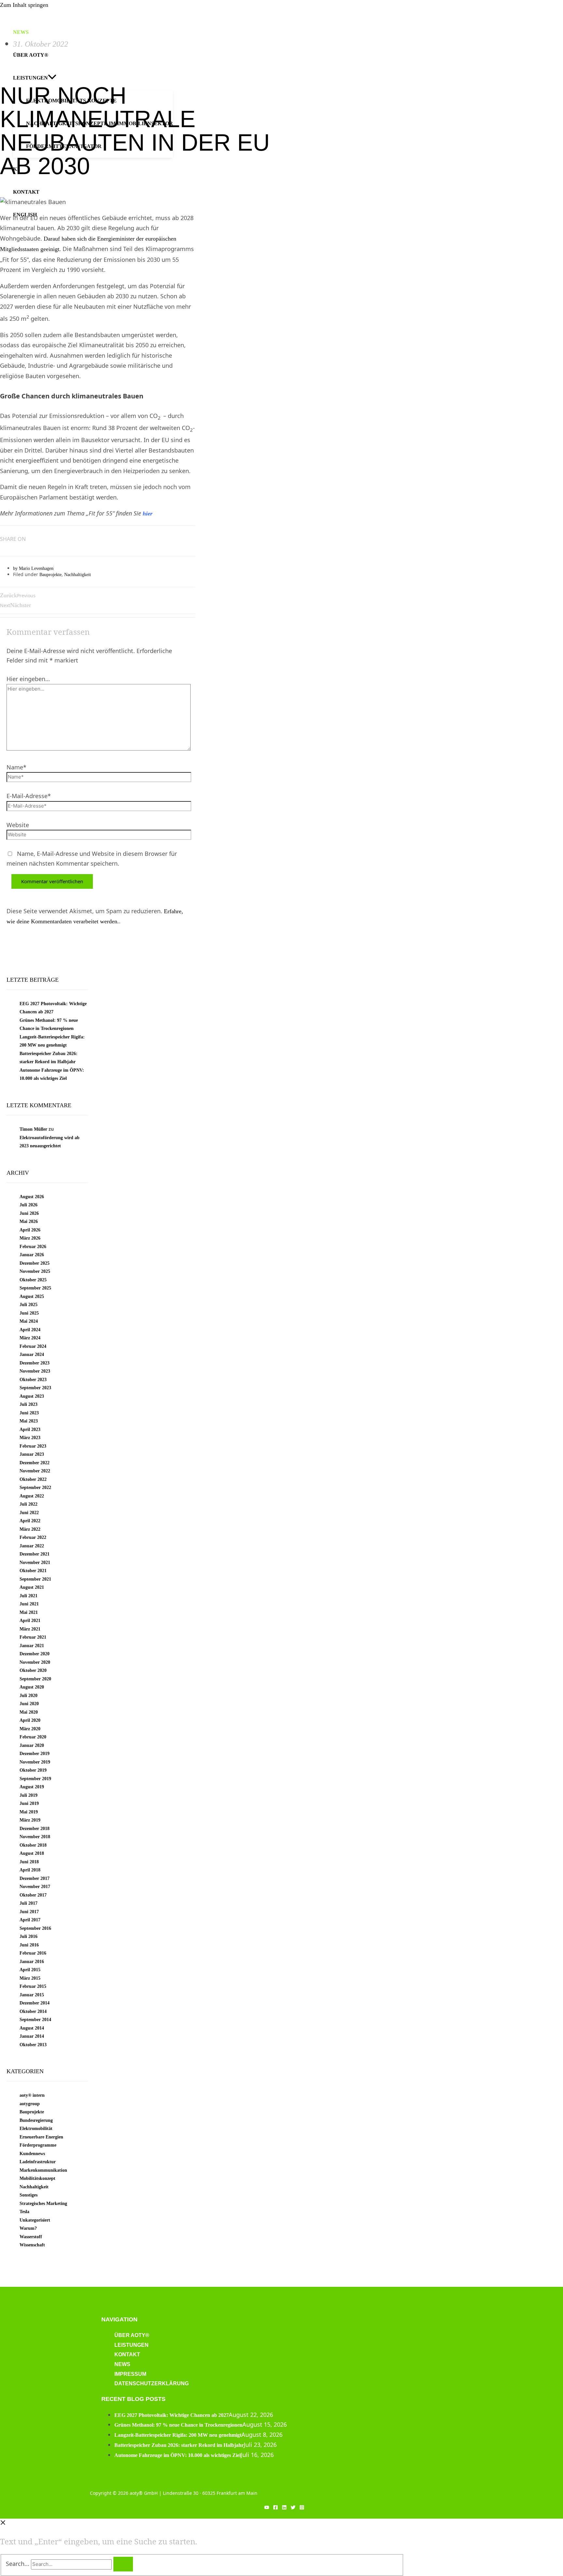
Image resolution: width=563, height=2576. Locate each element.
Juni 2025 (29, 1313)
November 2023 (35, 1371)
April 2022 (30, 1521)
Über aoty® (132, 2335)
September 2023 (35, 1388)
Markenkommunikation (43, 2170)
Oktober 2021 (33, 1571)
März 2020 (30, 1729)
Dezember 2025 (35, 1263)
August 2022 (32, 1496)
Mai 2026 (29, 1221)
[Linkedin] (284, 2508)
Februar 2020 (33, 1737)
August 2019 (32, 1787)
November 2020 (35, 1662)
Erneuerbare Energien (41, 2137)
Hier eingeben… (28, 679)
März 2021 (30, 1629)
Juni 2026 (29, 1213)
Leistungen (131, 2345)
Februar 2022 (33, 1537)
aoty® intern (32, 2095)
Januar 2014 (32, 2036)
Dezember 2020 (35, 1654)
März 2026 (30, 1238)
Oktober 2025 (33, 1280)
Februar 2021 (33, 1637)
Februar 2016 (33, 1953)
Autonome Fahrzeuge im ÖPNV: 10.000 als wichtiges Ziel (178, 2455)
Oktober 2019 (33, 1770)
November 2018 (35, 1837)
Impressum (130, 2374)
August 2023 (32, 1396)
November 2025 (35, 1271)
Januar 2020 (32, 1745)
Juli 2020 (29, 1696)
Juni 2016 (29, 1945)
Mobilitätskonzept (37, 2178)
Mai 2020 (29, 1712)
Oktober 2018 (33, 1845)
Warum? (28, 2228)
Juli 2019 (29, 1795)
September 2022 (35, 1488)
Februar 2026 (33, 1247)
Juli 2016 (29, 1936)
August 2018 (32, 1853)
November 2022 (35, 1471)
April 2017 (30, 1920)
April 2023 (30, 1429)
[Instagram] (302, 2508)
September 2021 (35, 1579)
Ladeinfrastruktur (38, 2162)
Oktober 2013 (33, 2045)
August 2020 (32, 1687)
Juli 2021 (29, 1596)
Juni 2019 (29, 1803)
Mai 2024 (29, 1321)
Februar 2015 (33, 1986)
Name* (16, 767)
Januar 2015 (32, 1995)
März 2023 (30, 1438)
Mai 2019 (29, 1812)
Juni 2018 (29, 1862)
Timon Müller (33, 1129)
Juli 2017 (29, 1903)
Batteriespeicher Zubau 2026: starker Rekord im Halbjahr (179, 2445)
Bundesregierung (36, 2120)
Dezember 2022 (35, 1463)
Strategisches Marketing (43, 2204)
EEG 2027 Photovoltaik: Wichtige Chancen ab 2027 (172, 2415)
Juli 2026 (29, 1205)
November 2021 (35, 1563)
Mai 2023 (29, 1421)
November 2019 (35, 1762)
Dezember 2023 (35, 1363)
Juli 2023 (29, 1404)
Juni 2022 (29, 1513)
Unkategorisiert (35, 2220)
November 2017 (35, 1887)
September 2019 (35, 1779)
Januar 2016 (32, 1962)
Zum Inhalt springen (24, 5)
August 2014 (32, 2028)
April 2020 (30, 1720)
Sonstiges (29, 2195)
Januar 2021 (32, 1646)
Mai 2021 (29, 1612)
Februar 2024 (33, 1346)
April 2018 (30, 1870)
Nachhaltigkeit (78, 575)
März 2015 (30, 1978)
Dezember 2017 (35, 1878)
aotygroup (30, 2104)
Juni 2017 (29, 1912)
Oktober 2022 (33, 1479)
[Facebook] (275, 2508)
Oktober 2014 (33, 2011)
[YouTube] (267, 2508)
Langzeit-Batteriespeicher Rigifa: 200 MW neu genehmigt (178, 2435)
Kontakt (127, 2354)
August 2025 (32, 1296)
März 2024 (30, 1338)
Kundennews (32, 2154)
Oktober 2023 (33, 1380)
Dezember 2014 (35, 2003)
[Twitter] (293, 2508)
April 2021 (30, 1621)
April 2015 (30, 1970)
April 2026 (30, 1230)
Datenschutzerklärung (152, 2383)
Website (18, 825)
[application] (52, 78)
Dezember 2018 (35, 1829)
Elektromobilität (36, 2129)
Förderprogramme (38, 2145)
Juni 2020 (29, 1704)
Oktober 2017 (33, 1895)
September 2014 (35, 2020)
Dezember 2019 (35, 1754)
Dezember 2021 (35, 1554)
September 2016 (35, 1928)
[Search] (123, 2564)
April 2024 (30, 1330)
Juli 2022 (29, 1504)
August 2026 (32, 1197)
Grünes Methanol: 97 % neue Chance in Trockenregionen (178, 2425)
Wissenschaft (32, 2245)
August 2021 (32, 1587)
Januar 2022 (32, 1546)
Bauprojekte (51, 575)
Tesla (24, 2212)
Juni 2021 (29, 1604)
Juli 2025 (29, 1305)
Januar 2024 (32, 1355)
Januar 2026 (32, 1255)
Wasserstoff (31, 2237)
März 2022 (30, 1529)
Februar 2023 (33, 1446)
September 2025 (35, 1288)
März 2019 (30, 1820)
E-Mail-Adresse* (29, 796)
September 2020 (35, 1679)
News (122, 2364)
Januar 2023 (32, 1454)
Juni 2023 (29, 1413)
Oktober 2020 (33, 1670)
